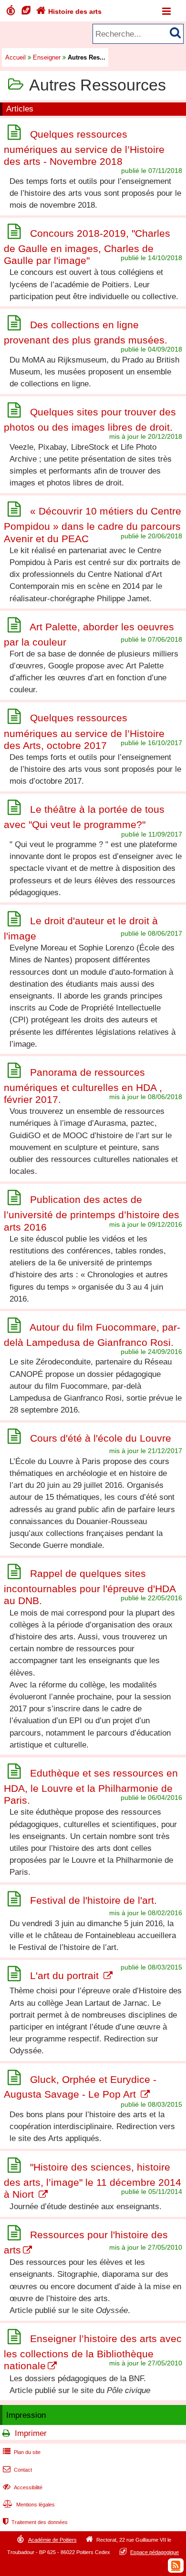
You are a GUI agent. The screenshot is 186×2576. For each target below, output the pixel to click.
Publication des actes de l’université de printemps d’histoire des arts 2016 (92, 1213)
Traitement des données (35, 2522)
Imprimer (31, 2433)
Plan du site (22, 2452)
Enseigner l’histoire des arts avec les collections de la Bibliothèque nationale (93, 2352)
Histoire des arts (69, 11)
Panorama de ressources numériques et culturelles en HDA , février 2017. (83, 1086)
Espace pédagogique (155, 2552)
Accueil (15, 57)
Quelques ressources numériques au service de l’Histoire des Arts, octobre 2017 (84, 732)
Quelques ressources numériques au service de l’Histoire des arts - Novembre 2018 (84, 148)
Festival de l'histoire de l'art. (93, 1901)
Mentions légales (29, 2505)
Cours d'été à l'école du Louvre (101, 1438)
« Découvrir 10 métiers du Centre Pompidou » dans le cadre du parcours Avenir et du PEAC (93, 525)
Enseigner (47, 57)
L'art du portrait (66, 1975)
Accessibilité (23, 2487)
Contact (17, 2470)
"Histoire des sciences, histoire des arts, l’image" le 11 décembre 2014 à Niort (93, 2181)
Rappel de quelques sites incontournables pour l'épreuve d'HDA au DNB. (90, 1587)
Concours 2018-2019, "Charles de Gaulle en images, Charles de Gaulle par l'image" (87, 247)
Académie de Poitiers (52, 2540)
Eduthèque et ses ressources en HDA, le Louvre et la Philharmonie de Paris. (91, 1787)
